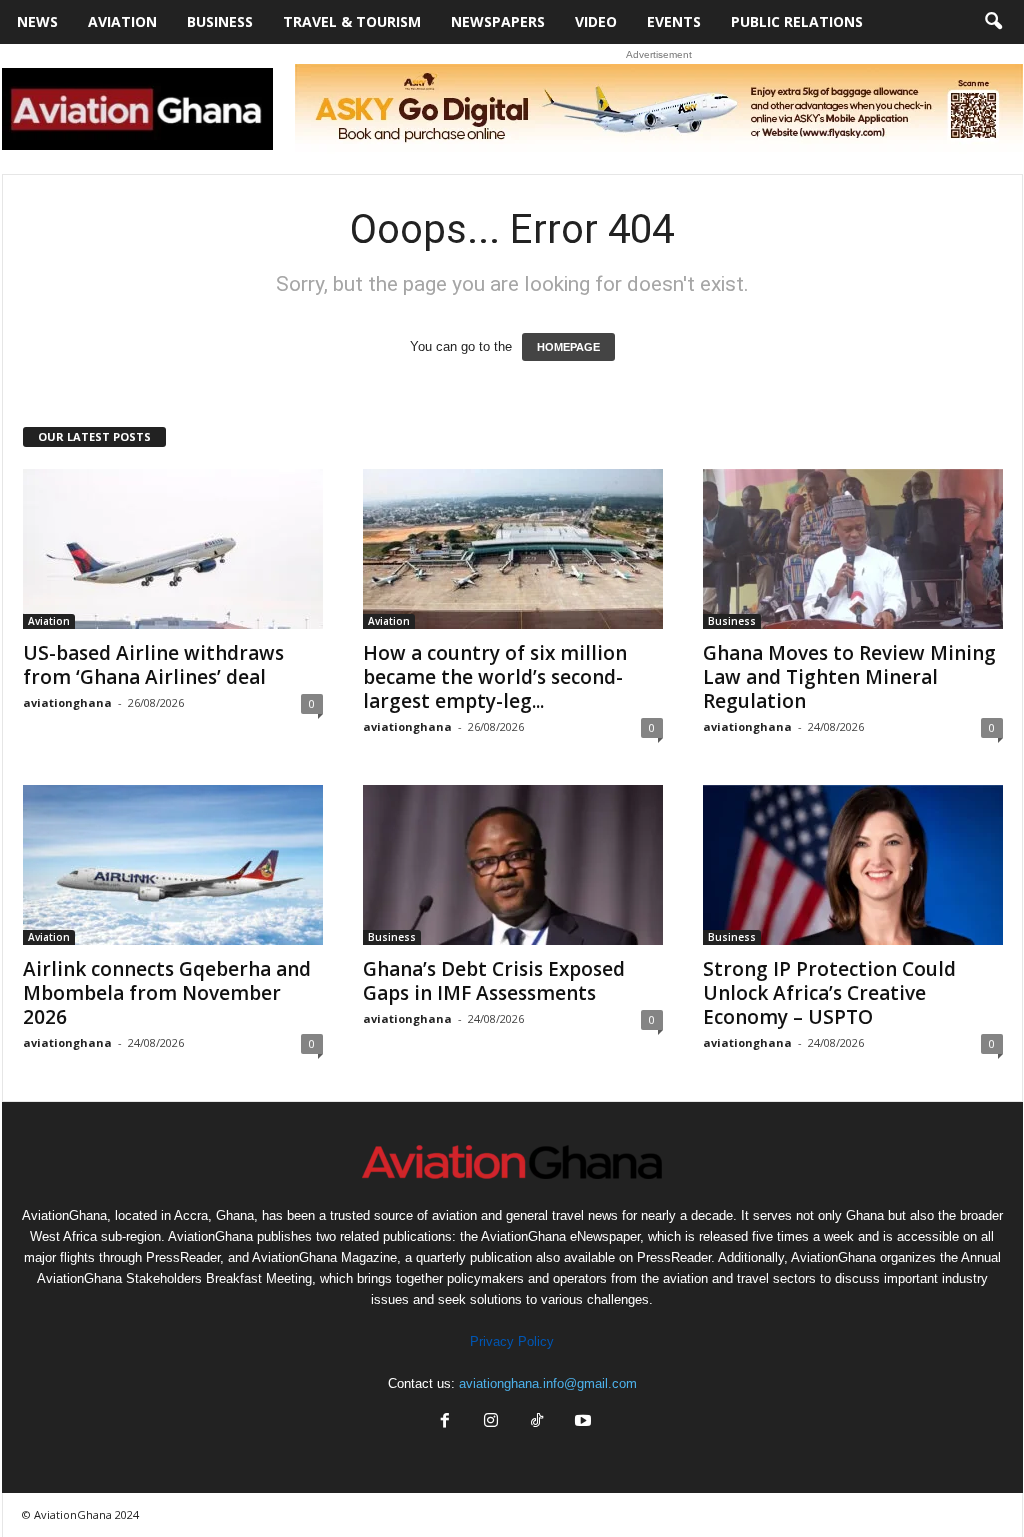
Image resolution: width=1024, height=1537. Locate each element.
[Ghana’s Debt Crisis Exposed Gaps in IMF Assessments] (513, 865)
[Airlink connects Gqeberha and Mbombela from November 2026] (173, 865)
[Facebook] (445, 1422)
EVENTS (674, 21)
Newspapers (498, 21)
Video (596, 21)
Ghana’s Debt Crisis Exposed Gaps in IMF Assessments (494, 981)
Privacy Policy (512, 1341)
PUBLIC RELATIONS (797, 21)
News (37, 21)
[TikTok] (537, 1422)
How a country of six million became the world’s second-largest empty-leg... (495, 677)
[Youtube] (581, 1422)
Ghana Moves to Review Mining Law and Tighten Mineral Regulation (849, 677)
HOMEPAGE (568, 347)
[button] (993, 22)
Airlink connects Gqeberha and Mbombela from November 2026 (167, 993)
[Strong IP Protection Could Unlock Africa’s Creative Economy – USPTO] (853, 865)
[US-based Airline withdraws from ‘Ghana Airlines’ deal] (173, 549)
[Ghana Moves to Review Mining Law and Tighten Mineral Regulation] (853, 549)
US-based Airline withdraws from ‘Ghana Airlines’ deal (153, 665)
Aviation (122, 21)
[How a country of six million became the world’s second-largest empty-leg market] (513, 549)
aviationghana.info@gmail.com (548, 1383)
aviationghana (67, 702)
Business (220, 21)
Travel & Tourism (352, 21)
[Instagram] (491, 1422)
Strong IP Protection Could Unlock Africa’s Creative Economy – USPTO (829, 993)
